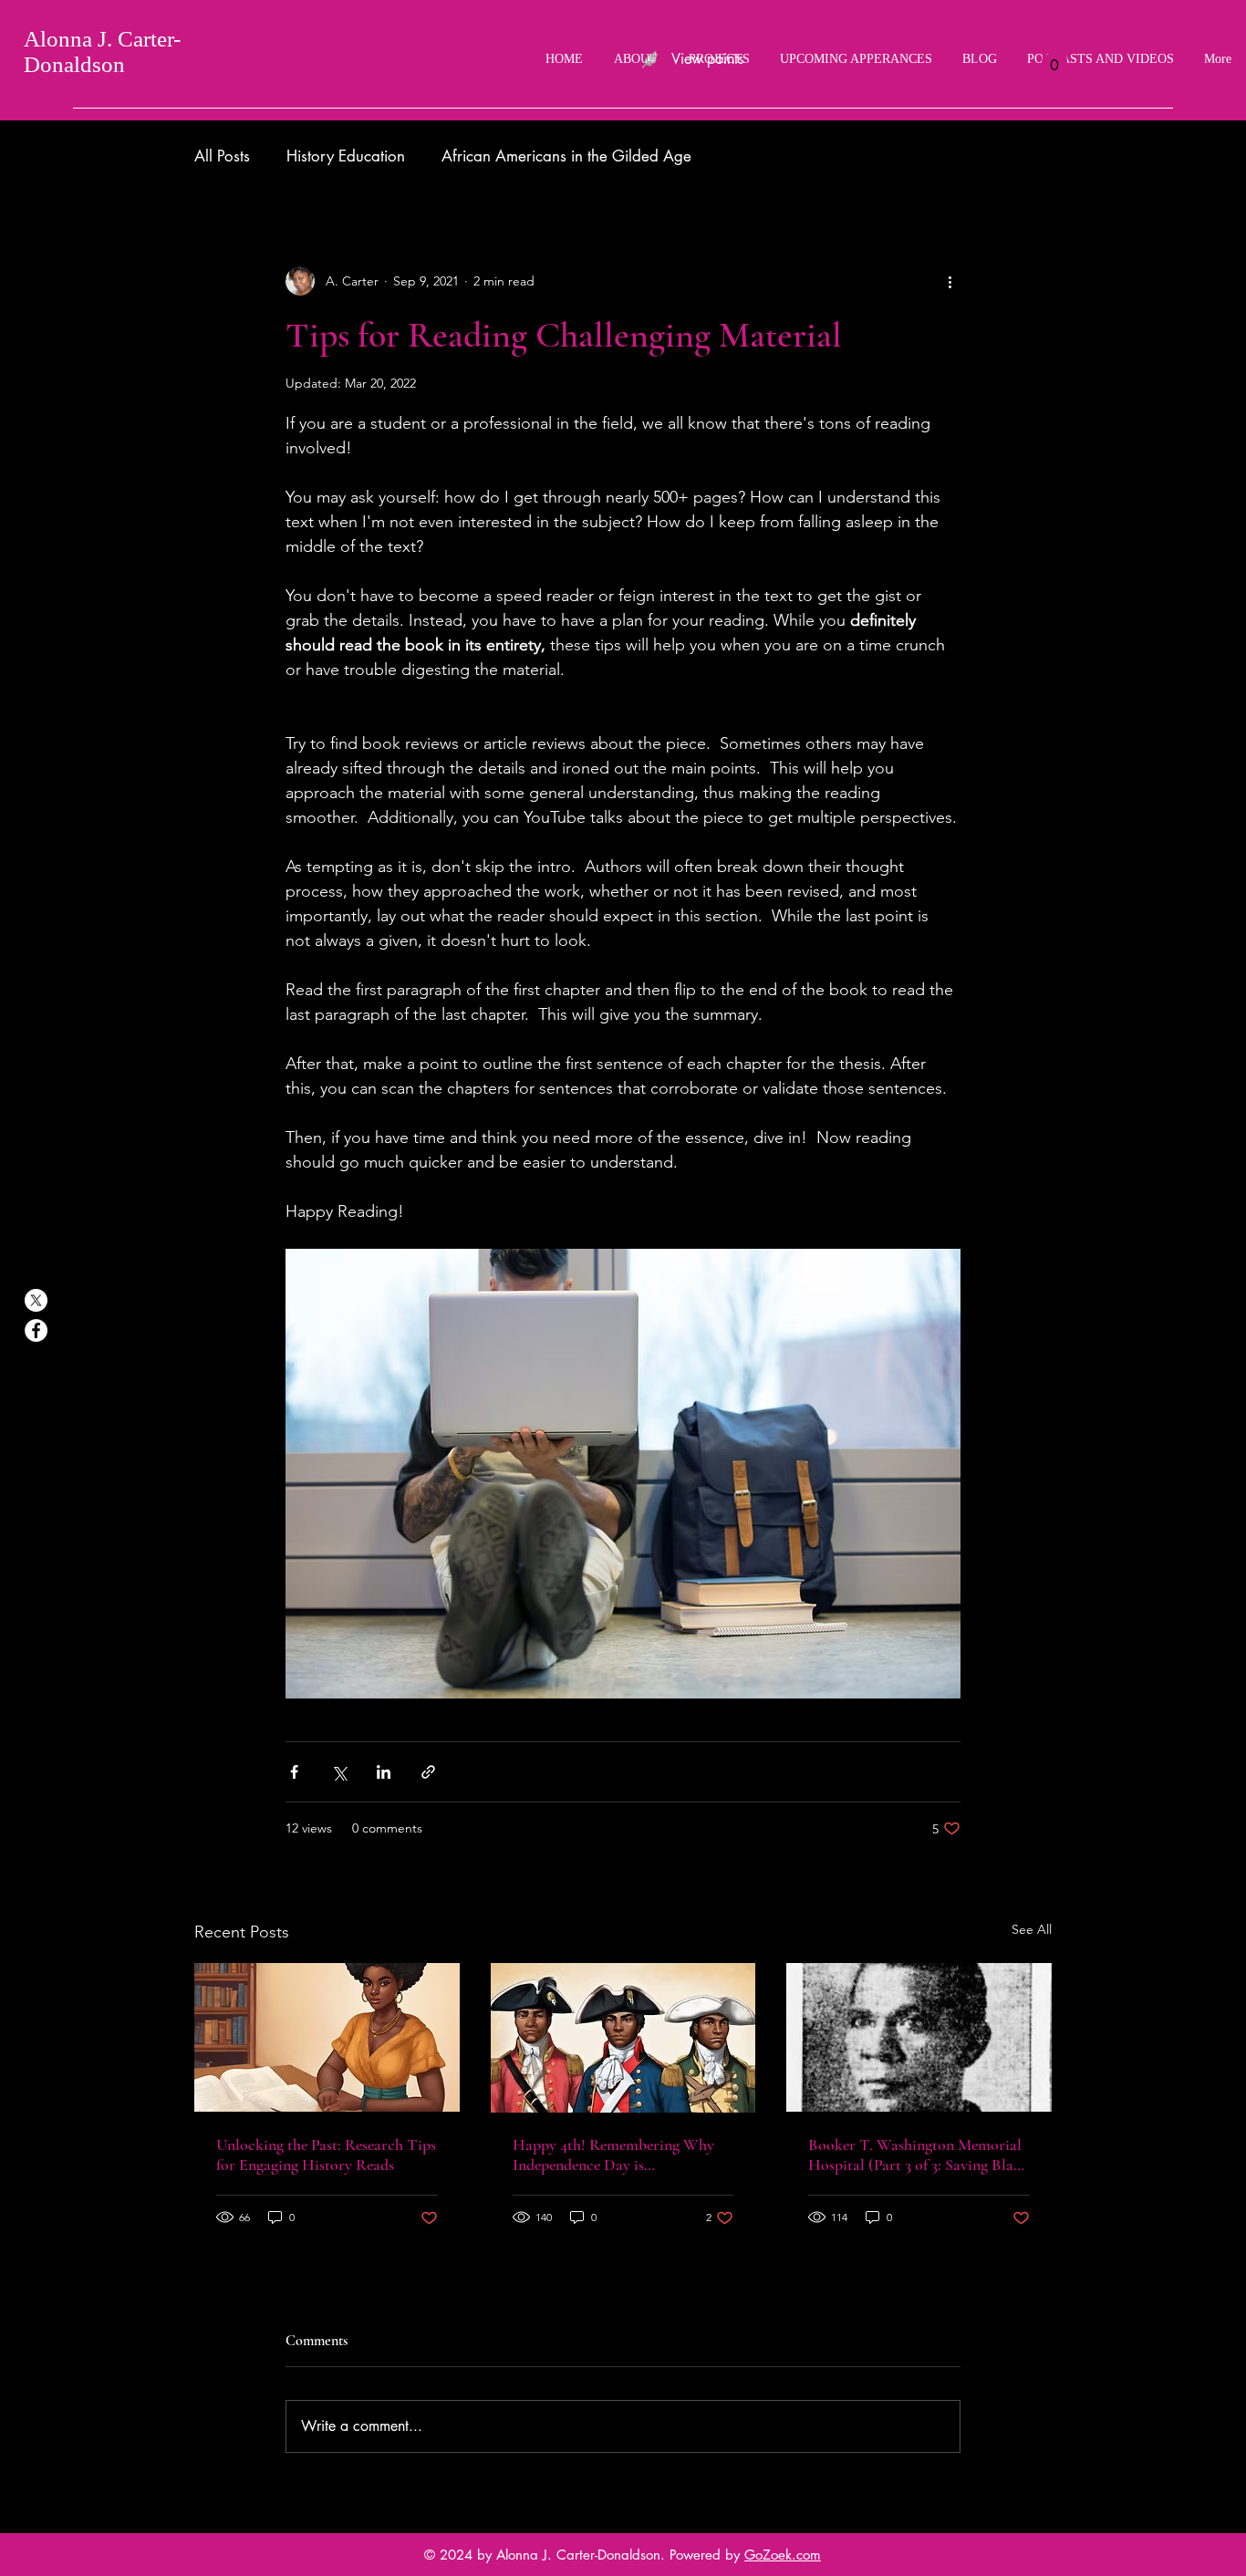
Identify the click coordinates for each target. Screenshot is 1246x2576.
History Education (346, 156)
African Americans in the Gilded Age (566, 156)
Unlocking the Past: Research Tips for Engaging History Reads (326, 2155)
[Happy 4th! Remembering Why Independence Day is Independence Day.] (623, 2038)
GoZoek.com (783, 2555)
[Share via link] (428, 1772)
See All (1032, 1929)
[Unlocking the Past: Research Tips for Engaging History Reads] (327, 2037)
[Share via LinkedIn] (384, 1772)
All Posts (222, 156)
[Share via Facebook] (294, 1772)
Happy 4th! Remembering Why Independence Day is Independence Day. (613, 2155)
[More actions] (950, 281)
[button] (1054, 59)
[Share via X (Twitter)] (339, 1772)
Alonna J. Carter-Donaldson (102, 52)
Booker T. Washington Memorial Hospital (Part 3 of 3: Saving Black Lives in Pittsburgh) (919, 2155)
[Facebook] (36, 1330)
